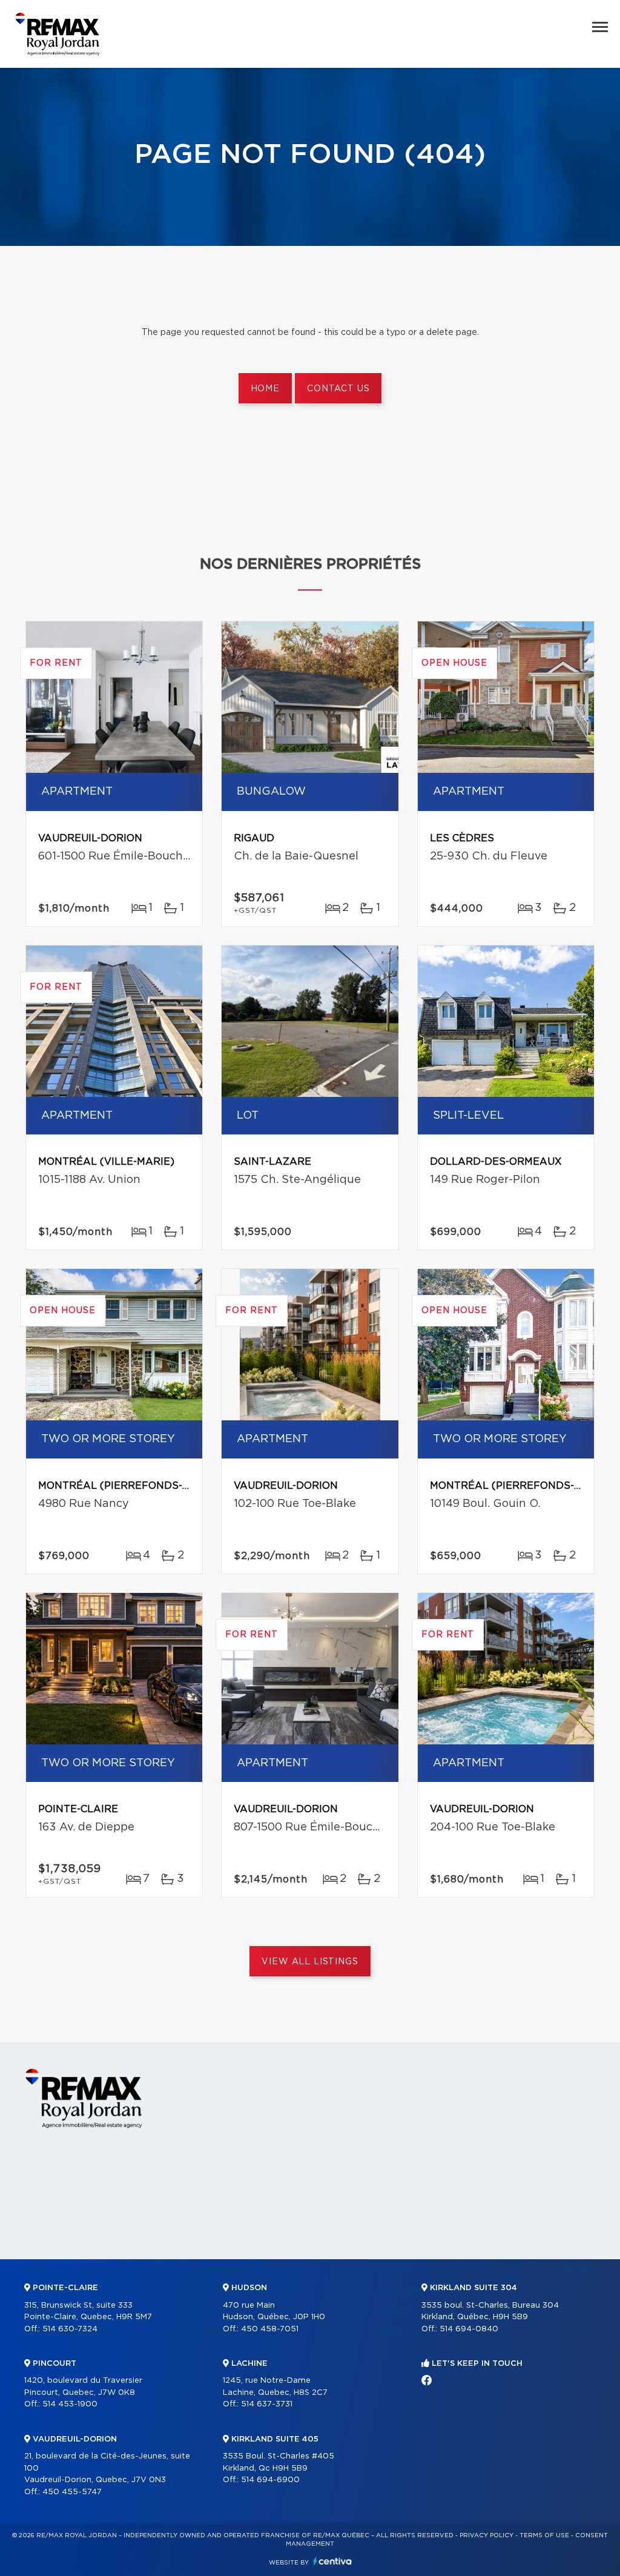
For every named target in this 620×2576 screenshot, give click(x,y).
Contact (577, 2270)
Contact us (338, 389)
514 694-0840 (469, 2329)
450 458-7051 (270, 2329)
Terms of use (544, 2535)
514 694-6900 (270, 2480)
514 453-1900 (70, 2404)
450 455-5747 (72, 2492)
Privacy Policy (486, 2535)
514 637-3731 (267, 2404)
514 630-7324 (70, 2329)
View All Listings (310, 1962)
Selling (396, 2270)
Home (265, 389)
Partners (222, 2270)
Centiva (332, 2561)
